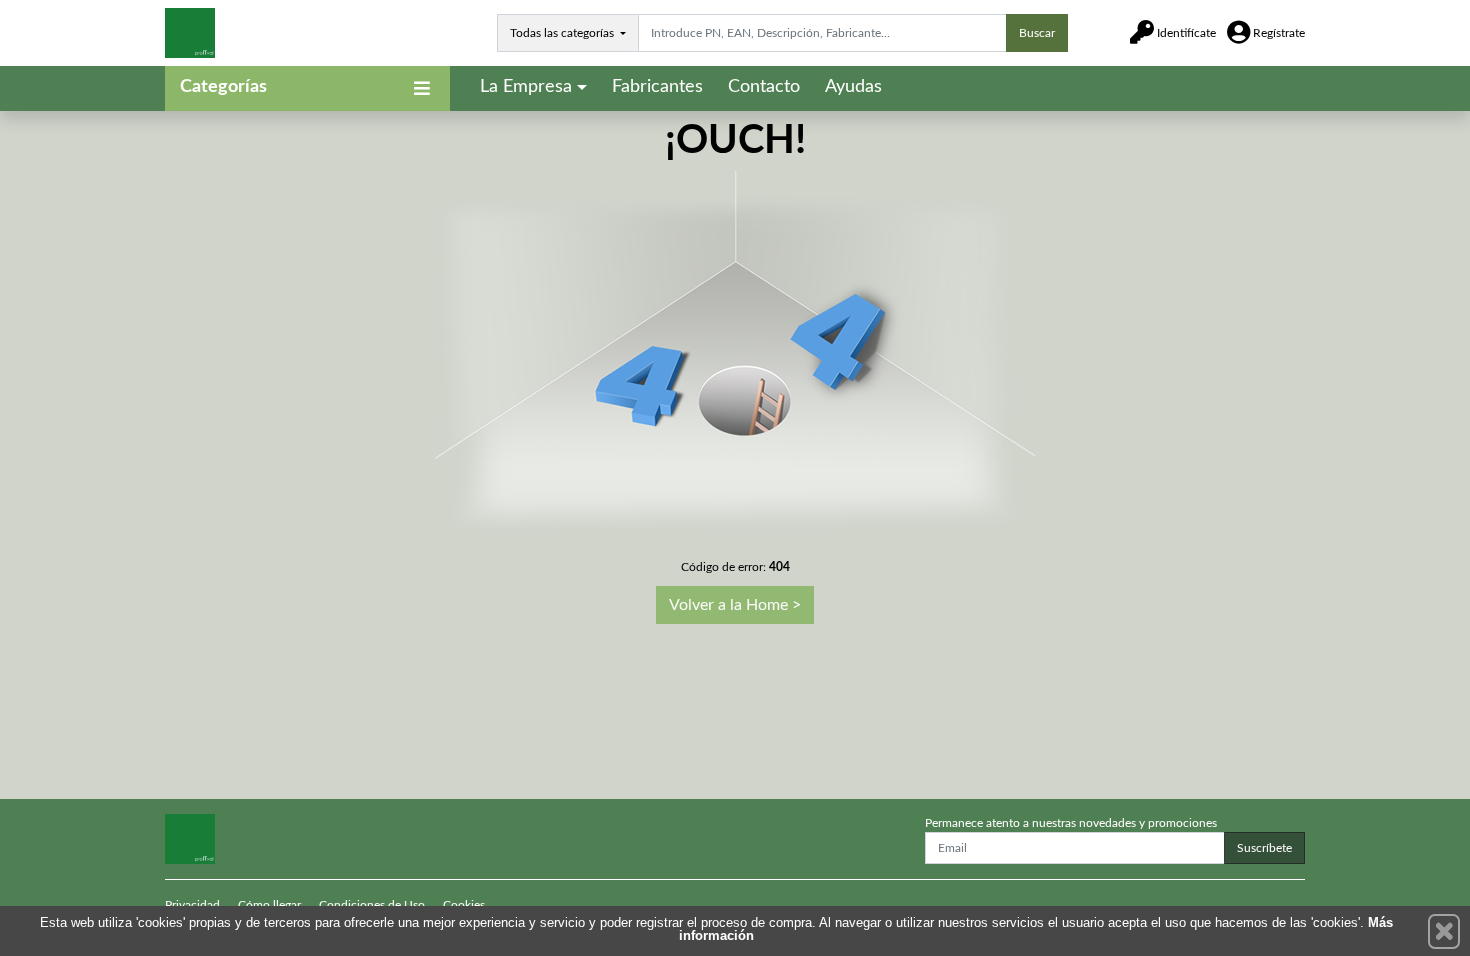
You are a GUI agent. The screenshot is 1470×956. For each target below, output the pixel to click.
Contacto (764, 87)
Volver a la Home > (735, 605)
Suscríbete (1264, 848)
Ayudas (853, 87)
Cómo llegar (269, 905)
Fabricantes (657, 87)
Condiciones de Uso (372, 905)
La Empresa (526, 87)
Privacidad (192, 905)
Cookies (464, 905)
